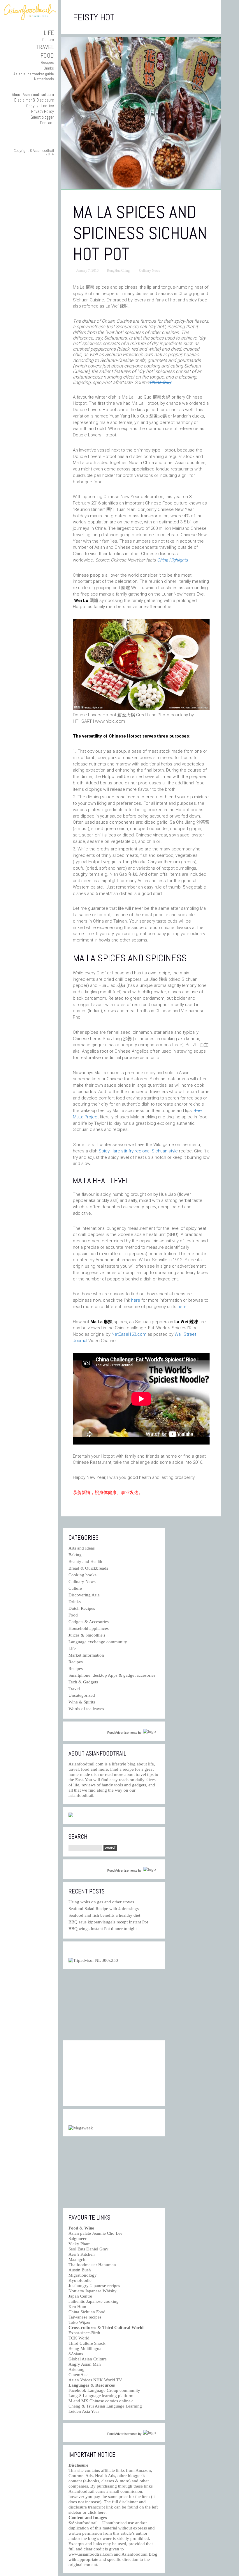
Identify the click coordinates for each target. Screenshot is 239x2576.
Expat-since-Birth (84, 2333)
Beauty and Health (85, 1561)
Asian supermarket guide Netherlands (34, 76)
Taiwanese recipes (85, 2317)
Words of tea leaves (86, 1709)
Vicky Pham (80, 2244)
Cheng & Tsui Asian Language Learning (105, 2406)
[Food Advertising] (71, 1816)
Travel (45, 47)
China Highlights (173, 560)
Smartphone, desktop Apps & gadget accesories (112, 1675)
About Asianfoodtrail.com (33, 94)
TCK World (79, 2338)
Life (49, 33)
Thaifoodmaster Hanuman (92, 2265)
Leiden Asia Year (84, 2411)
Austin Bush (80, 2270)
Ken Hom (77, 2307)
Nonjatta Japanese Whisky (93, 2291)
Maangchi (78, 2259)
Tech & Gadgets (83, 1682)
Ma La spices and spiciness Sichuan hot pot (140, 233)
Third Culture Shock (87, 2343)
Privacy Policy (43, 111)
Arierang (77, 2369)
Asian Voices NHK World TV (95, 2380)
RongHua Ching (118, 271)
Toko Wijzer (80, 2322)
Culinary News (150, 271)
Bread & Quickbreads (88, 1568)
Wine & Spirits (82, 1702)
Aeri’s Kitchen (82, 2254)
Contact (47, 123)
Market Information (86, 1655)
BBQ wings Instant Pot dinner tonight (103, 1929)
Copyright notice (40, 106)
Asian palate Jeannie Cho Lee (95, 2233)
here (136, 1300)
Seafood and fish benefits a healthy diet (104, 1915)
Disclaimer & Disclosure (34, 100)
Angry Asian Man (85, 2364)
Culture (48, 40)
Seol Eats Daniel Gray (88, 2249)
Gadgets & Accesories (89, 1622)
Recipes (47, 62)
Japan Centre (80, 2296)
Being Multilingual (86, 2348)
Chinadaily (160, 382)
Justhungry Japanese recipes (94, 2286)
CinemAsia (79, 2375)
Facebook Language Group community (104, 2390)
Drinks (49, 68)
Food (47, 55)
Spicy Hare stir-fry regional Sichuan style (139, 1151)
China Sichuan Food (87, 2312)
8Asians (76, 2354)
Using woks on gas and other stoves (101, 1902)
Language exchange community (98, 1642)
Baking (75, 1555)
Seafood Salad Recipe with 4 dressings (104, 1909)
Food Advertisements (122, 1733)
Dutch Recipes (82, 1608)
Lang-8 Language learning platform (101, 2396)
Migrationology (83, 2275)
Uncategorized (82, 1695)
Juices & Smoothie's (87, 1635)
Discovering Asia (84, 1595)
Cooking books (82, 1575)
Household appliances (89, 1628)
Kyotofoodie (80, 2280)
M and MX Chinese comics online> (101, 2401)
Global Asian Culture (88, 2359)
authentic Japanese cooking (94, 2301)
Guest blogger (42, 117)
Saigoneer (78, 2239)
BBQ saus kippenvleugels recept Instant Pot (108, 1922)
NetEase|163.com (129, 1334)
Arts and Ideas (82, 1548)
